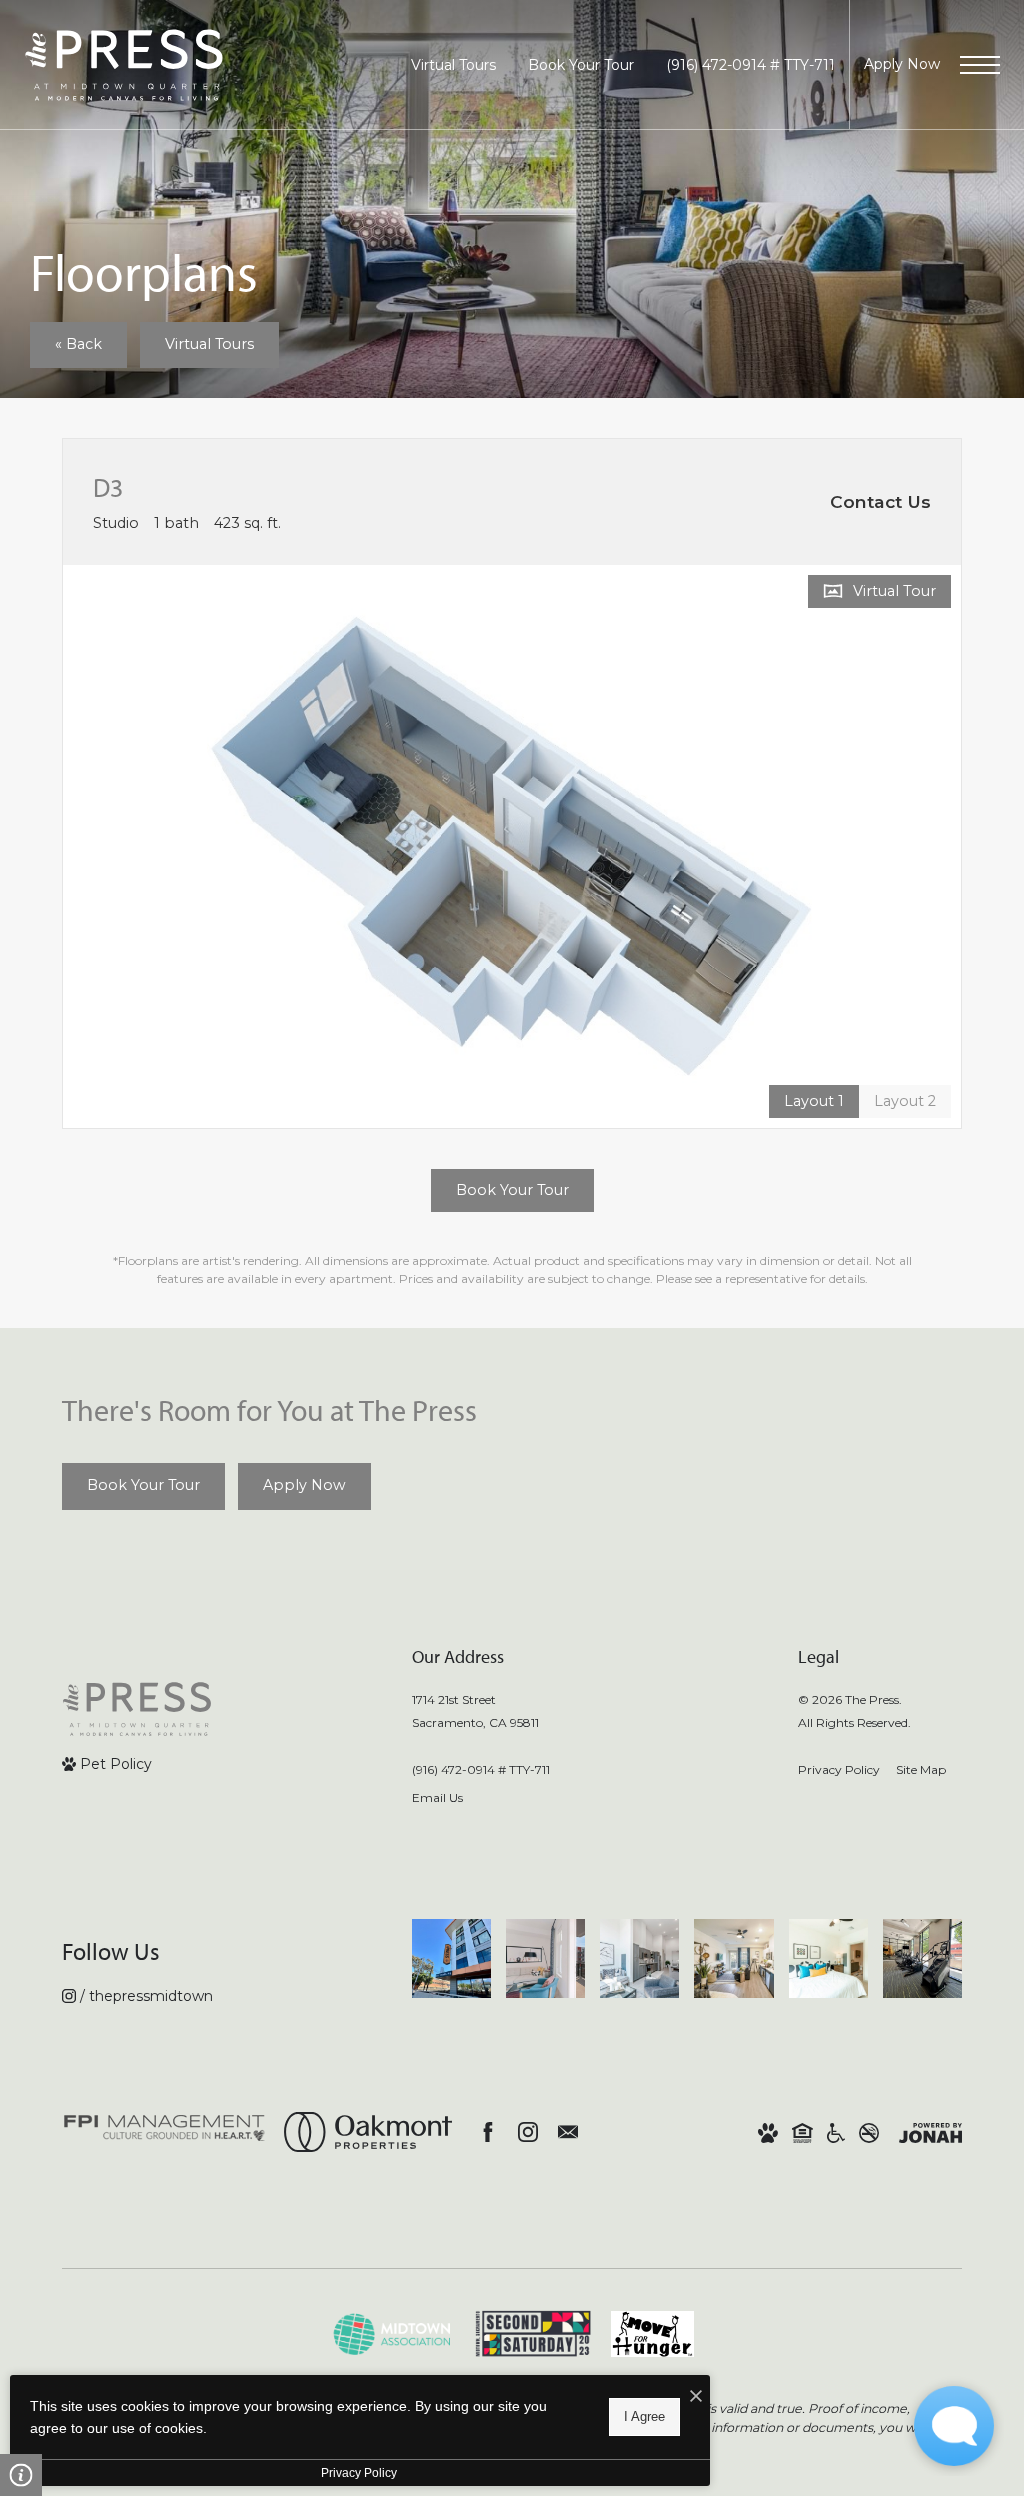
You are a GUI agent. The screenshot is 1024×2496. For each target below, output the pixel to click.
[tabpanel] (512, 846)
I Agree (644, 2416)
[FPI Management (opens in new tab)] (165, 2132)
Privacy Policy (839, 1769)
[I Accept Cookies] (696, 2397)
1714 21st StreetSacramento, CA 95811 (475, 1711)
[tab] (905, 1101)
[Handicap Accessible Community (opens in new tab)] (836, 2131)
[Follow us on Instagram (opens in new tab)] (528, 2132)
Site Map (921, 1769)
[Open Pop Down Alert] (21, 2475)
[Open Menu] (980, 65)
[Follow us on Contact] (568, 2132)
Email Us (437, 1797)
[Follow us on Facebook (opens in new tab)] (488, 2132)
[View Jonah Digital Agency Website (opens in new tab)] (930, 2131)
